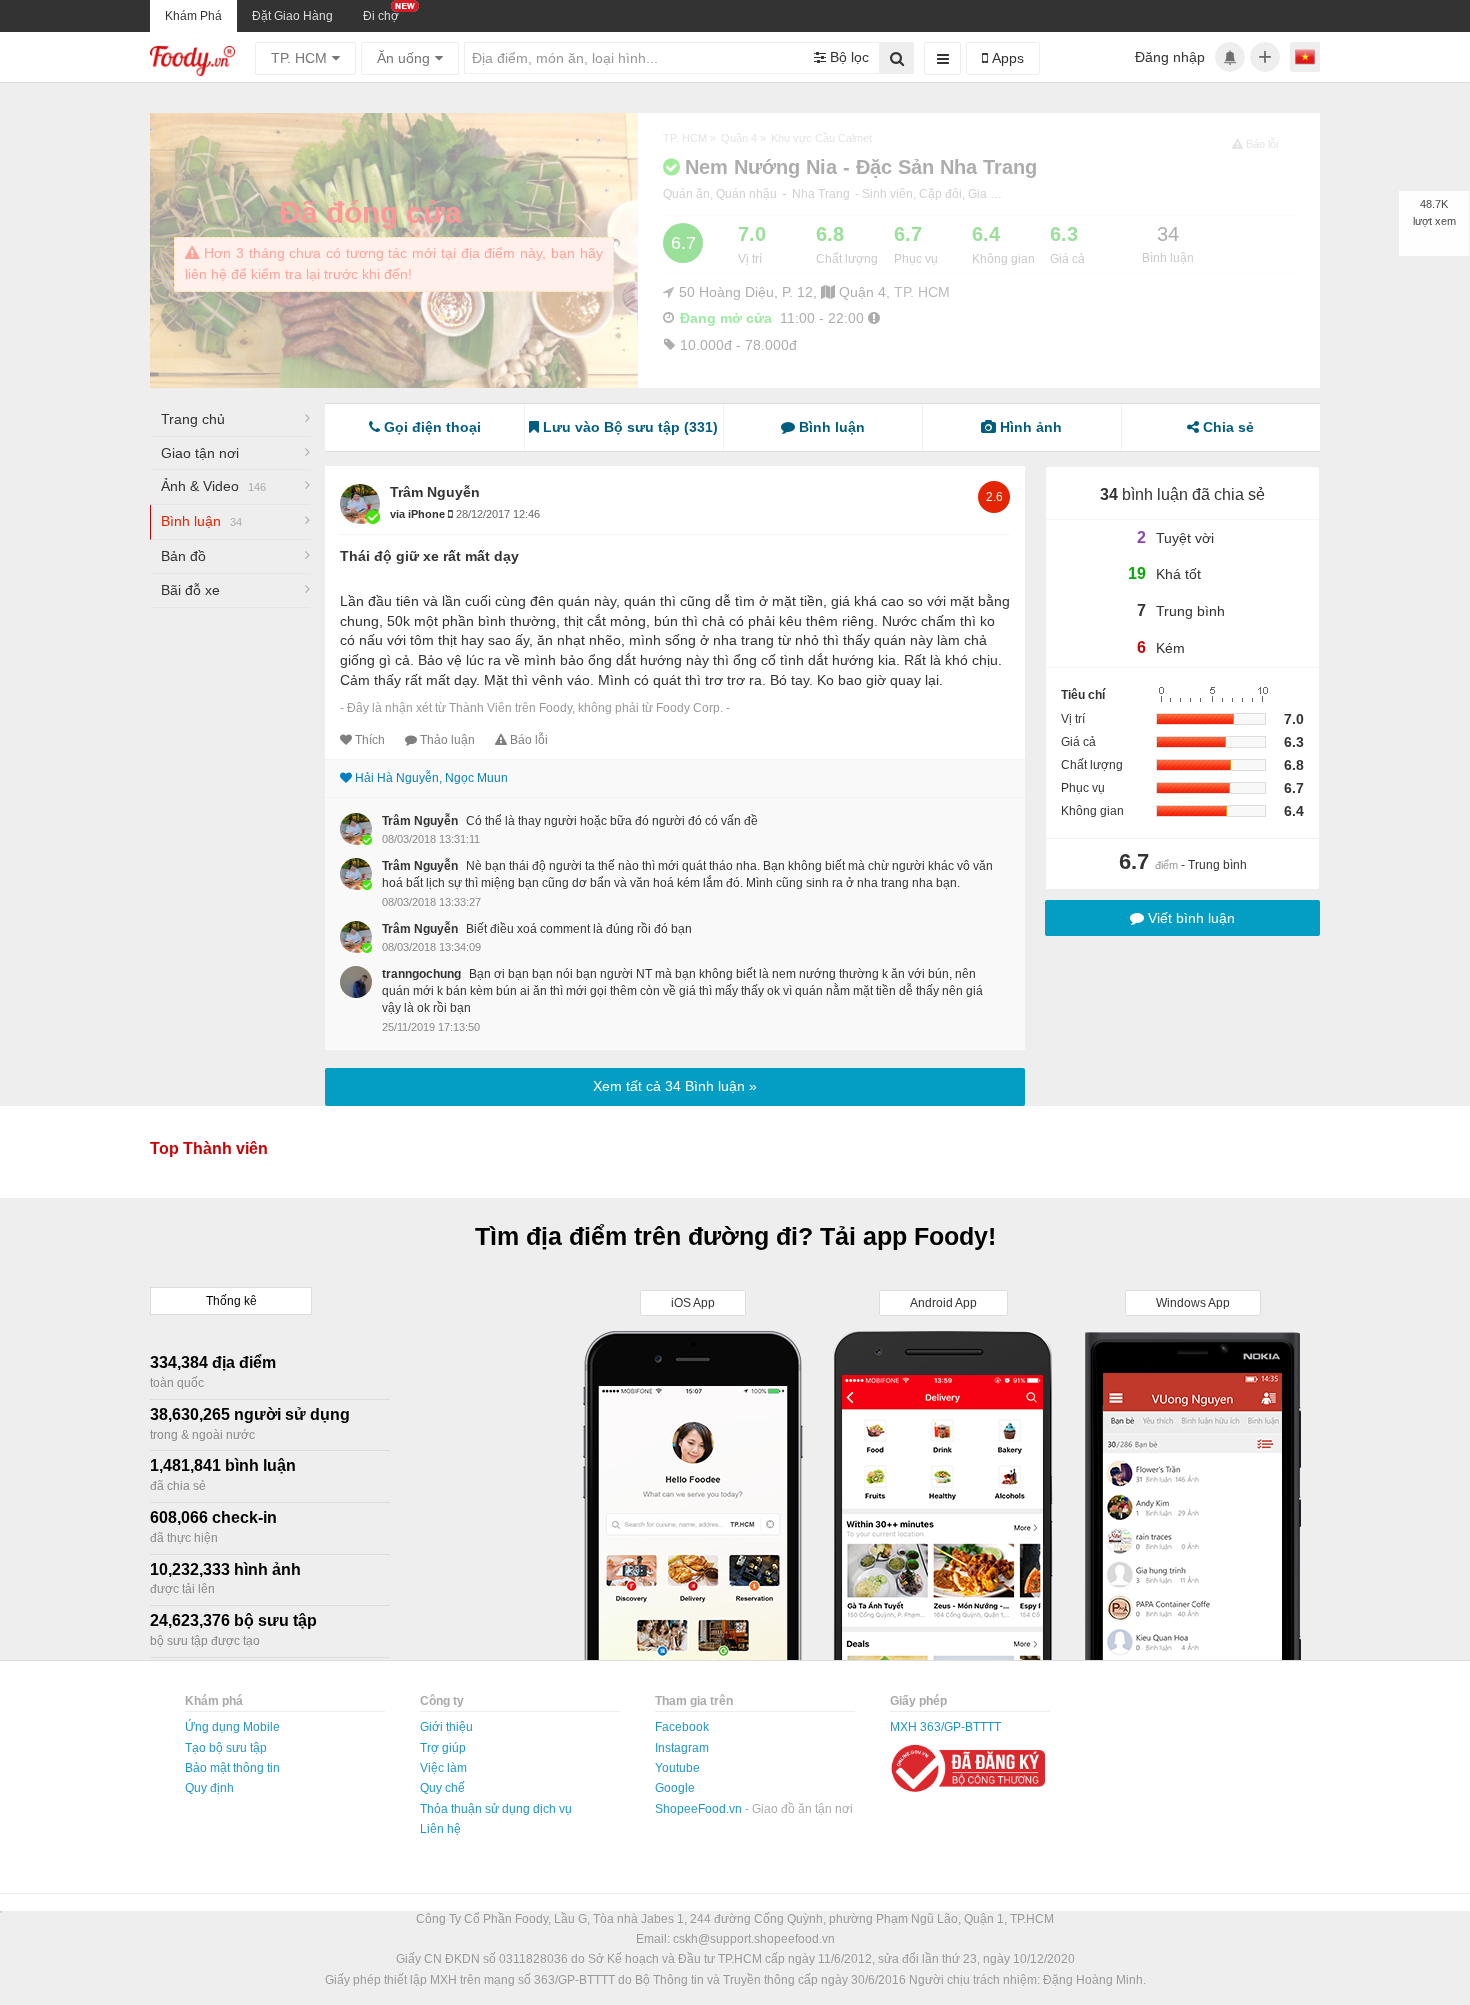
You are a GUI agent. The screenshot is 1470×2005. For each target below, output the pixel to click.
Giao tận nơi (200, 453)
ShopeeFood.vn (700, 1809)
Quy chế (442, 1788)
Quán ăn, (689, 194)
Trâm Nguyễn (435, 492)
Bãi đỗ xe (190, 590)
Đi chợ (381, 16)
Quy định (209, 1788)
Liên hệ (440, 1829)
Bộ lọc (847, 57)
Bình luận (201, 521)
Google (675, 1788)
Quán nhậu (746, 194)
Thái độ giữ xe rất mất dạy (429, 556)
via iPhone (419, 514)
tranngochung (421, 974)
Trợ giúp (443, 1748)
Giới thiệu (446, 1727)
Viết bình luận (1189, 918)
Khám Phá (193, 16)
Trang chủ (193, 419)
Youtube (677, 1768)
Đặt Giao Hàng (292, 16)
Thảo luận (447, 740)
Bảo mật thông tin (232, 1768)
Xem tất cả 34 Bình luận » (675, 1086)
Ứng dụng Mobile (232, 1727)
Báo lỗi (529, 740)
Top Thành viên (209, 1148)
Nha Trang (821, 194)
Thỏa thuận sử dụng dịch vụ (496, 1809)
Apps (1006, 58)
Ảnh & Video (213, 486)
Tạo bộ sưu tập (226, 1748)
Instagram (682, 1748)
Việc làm (443, 1768)
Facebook (682, 1727)
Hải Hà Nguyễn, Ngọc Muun (431, 778)
